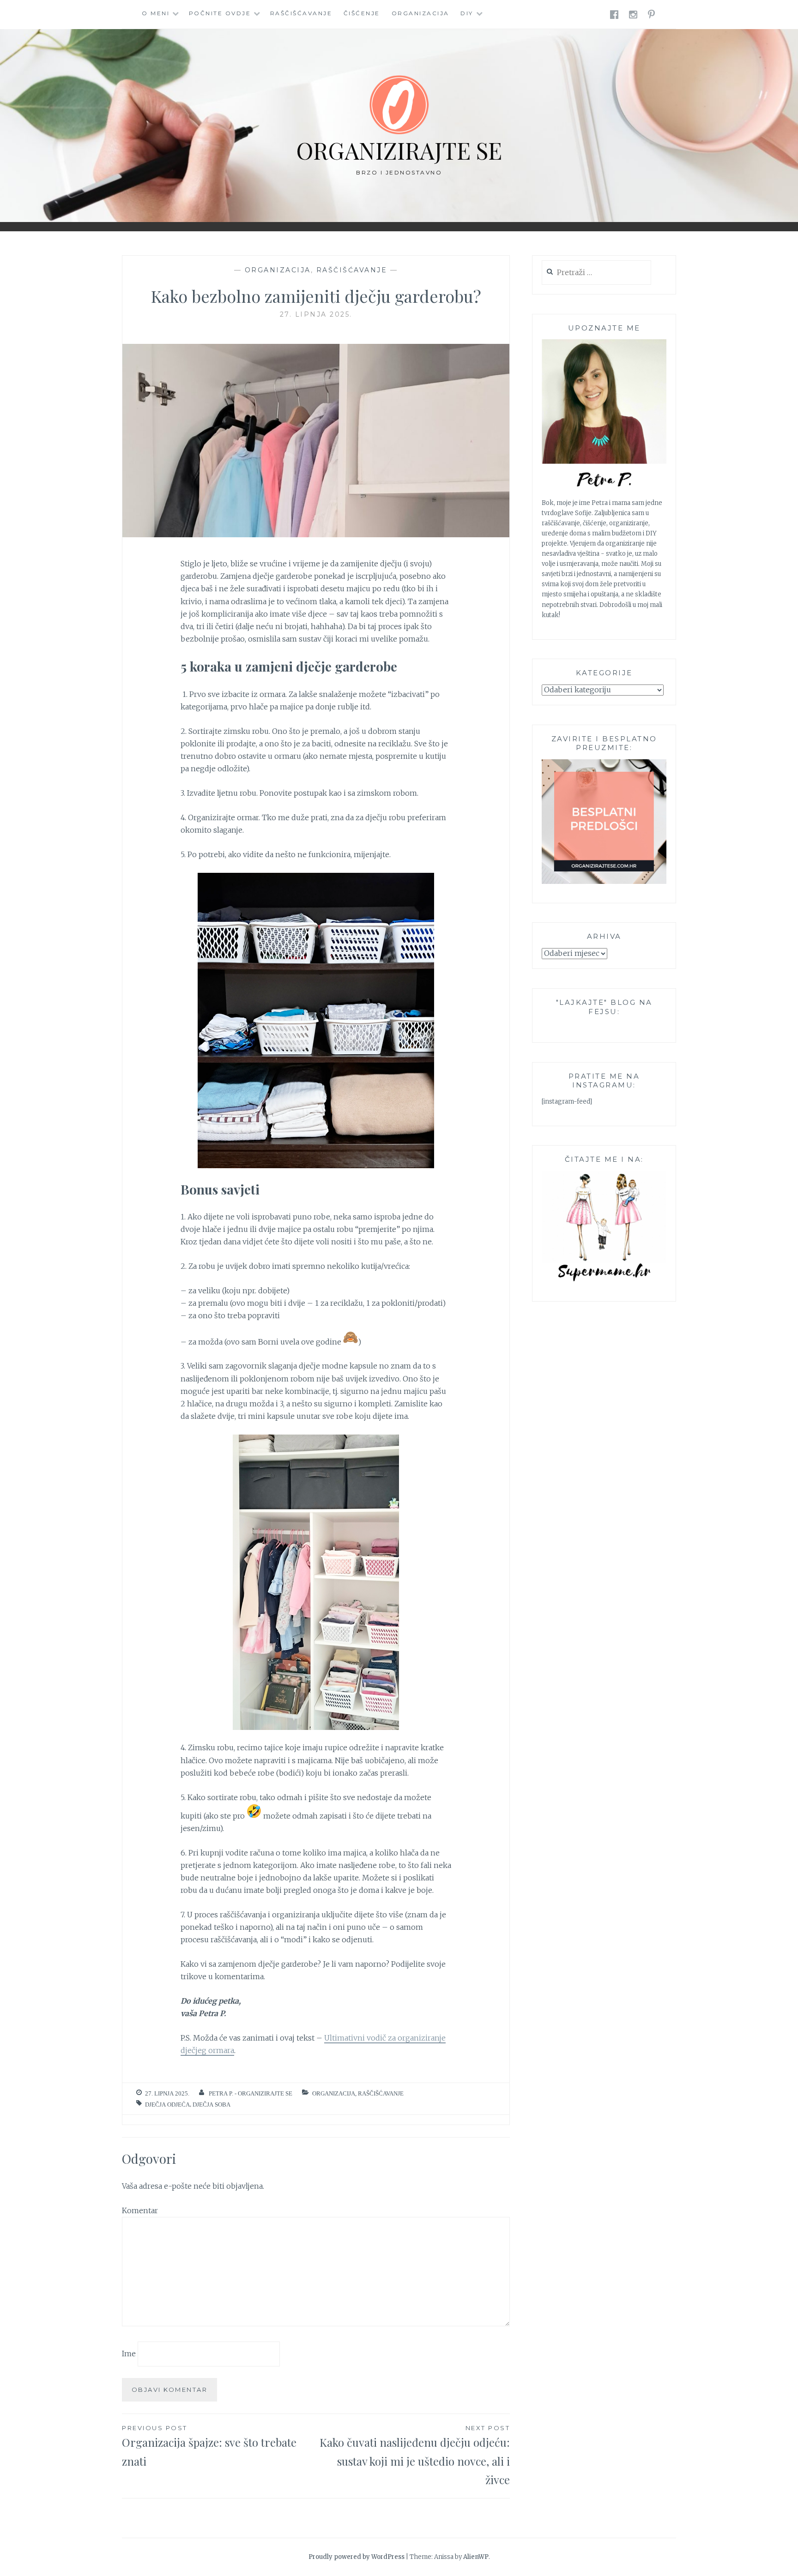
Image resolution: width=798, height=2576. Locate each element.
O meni (156, 13)
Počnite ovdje (220, 13)
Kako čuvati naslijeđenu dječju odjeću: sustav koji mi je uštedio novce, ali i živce (415, 2456)
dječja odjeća (167, 2105)
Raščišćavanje (301, 13)
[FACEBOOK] (615, 14)
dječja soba (212, 2105)
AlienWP (476, 2557)
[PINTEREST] (652, 14)
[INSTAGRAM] (634, 14)
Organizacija (420, 13)
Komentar (140, 2210)
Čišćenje (362, 13)
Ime (129, 2354)
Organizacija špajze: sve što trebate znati (209, 2446)
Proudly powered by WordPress (357, 2557)
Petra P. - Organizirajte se (251, 2093)
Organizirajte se (399, 150)
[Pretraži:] (596, 273)
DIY (467, 13)
